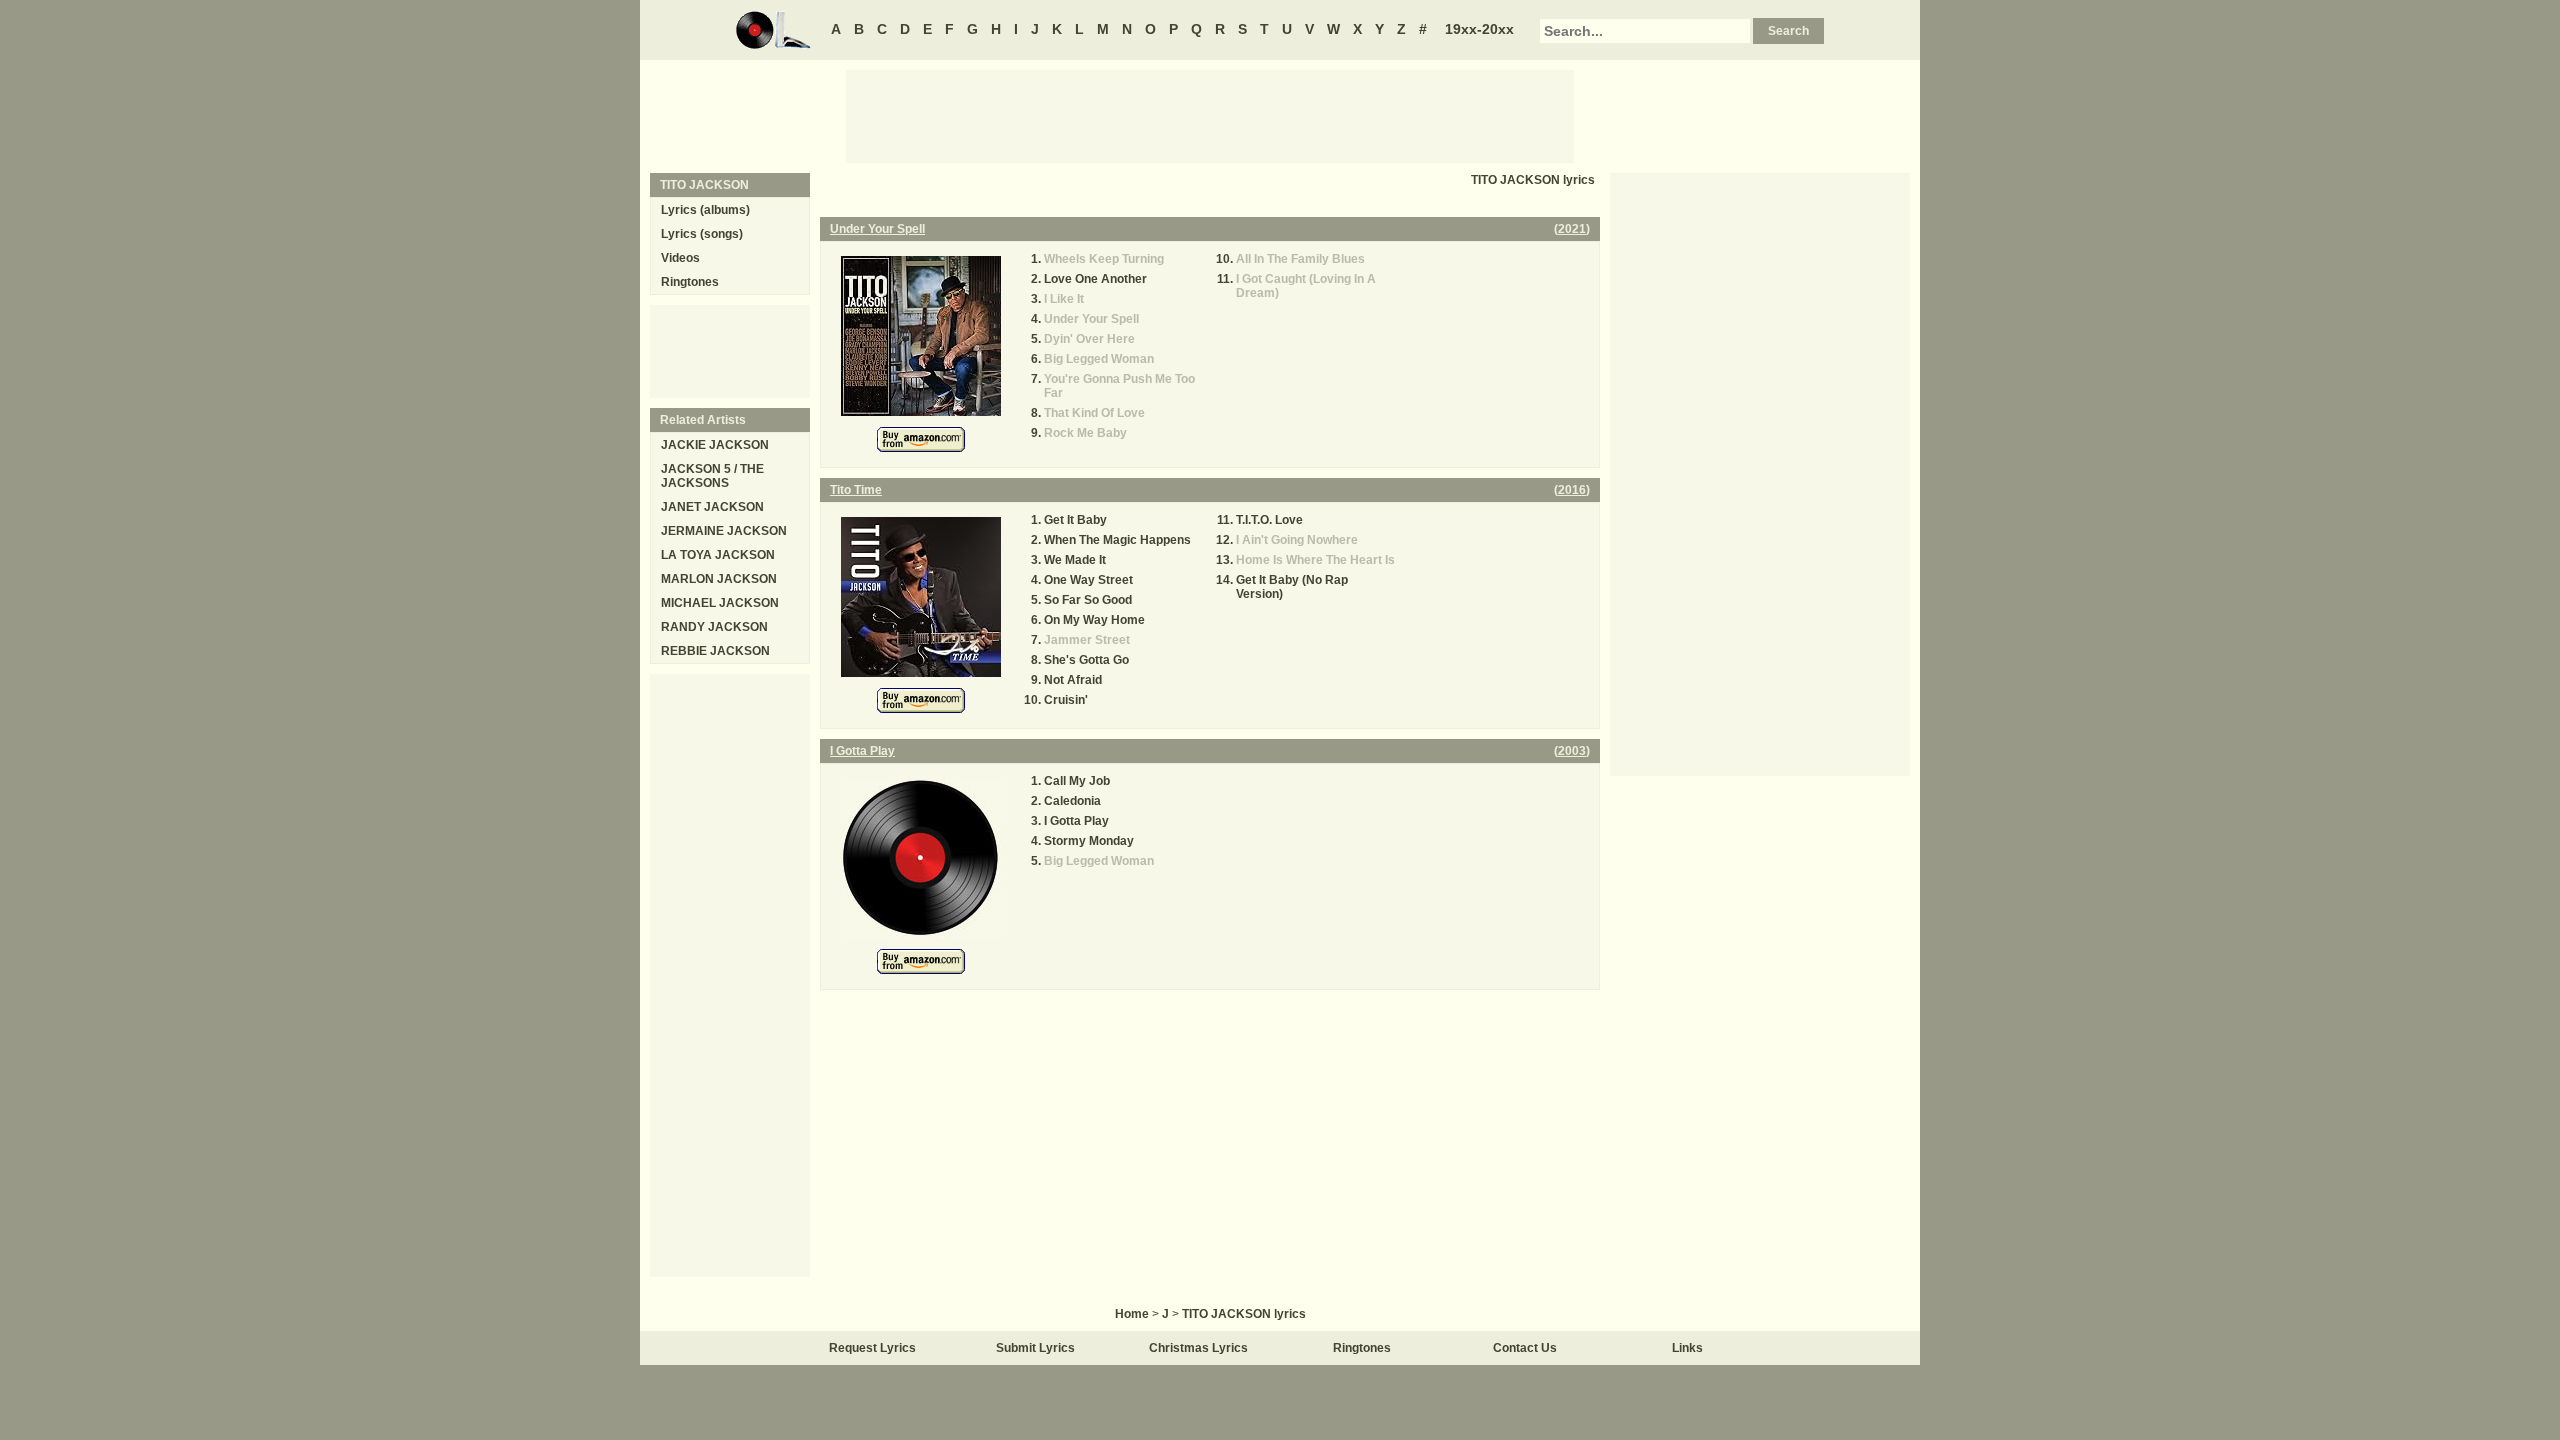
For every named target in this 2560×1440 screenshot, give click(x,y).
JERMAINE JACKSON (724, 531)
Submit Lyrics (1035, 1348)
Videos (680, 258)
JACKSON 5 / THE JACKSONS (712, 476)
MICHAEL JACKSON (720, 603)
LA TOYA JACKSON (718, 555)
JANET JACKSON (712, 507)
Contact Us (1525, 1348)
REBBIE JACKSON (715, 651)
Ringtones (690, 282)
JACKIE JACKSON (715, 445)
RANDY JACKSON (714, 627)
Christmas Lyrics (1198, 1348)
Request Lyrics (872, 1348)
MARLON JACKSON (719, 579)
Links (1687, 1348)
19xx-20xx (1479, 29)
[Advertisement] (1210, 115)
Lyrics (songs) (702, 234)
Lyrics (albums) (705, 210)
